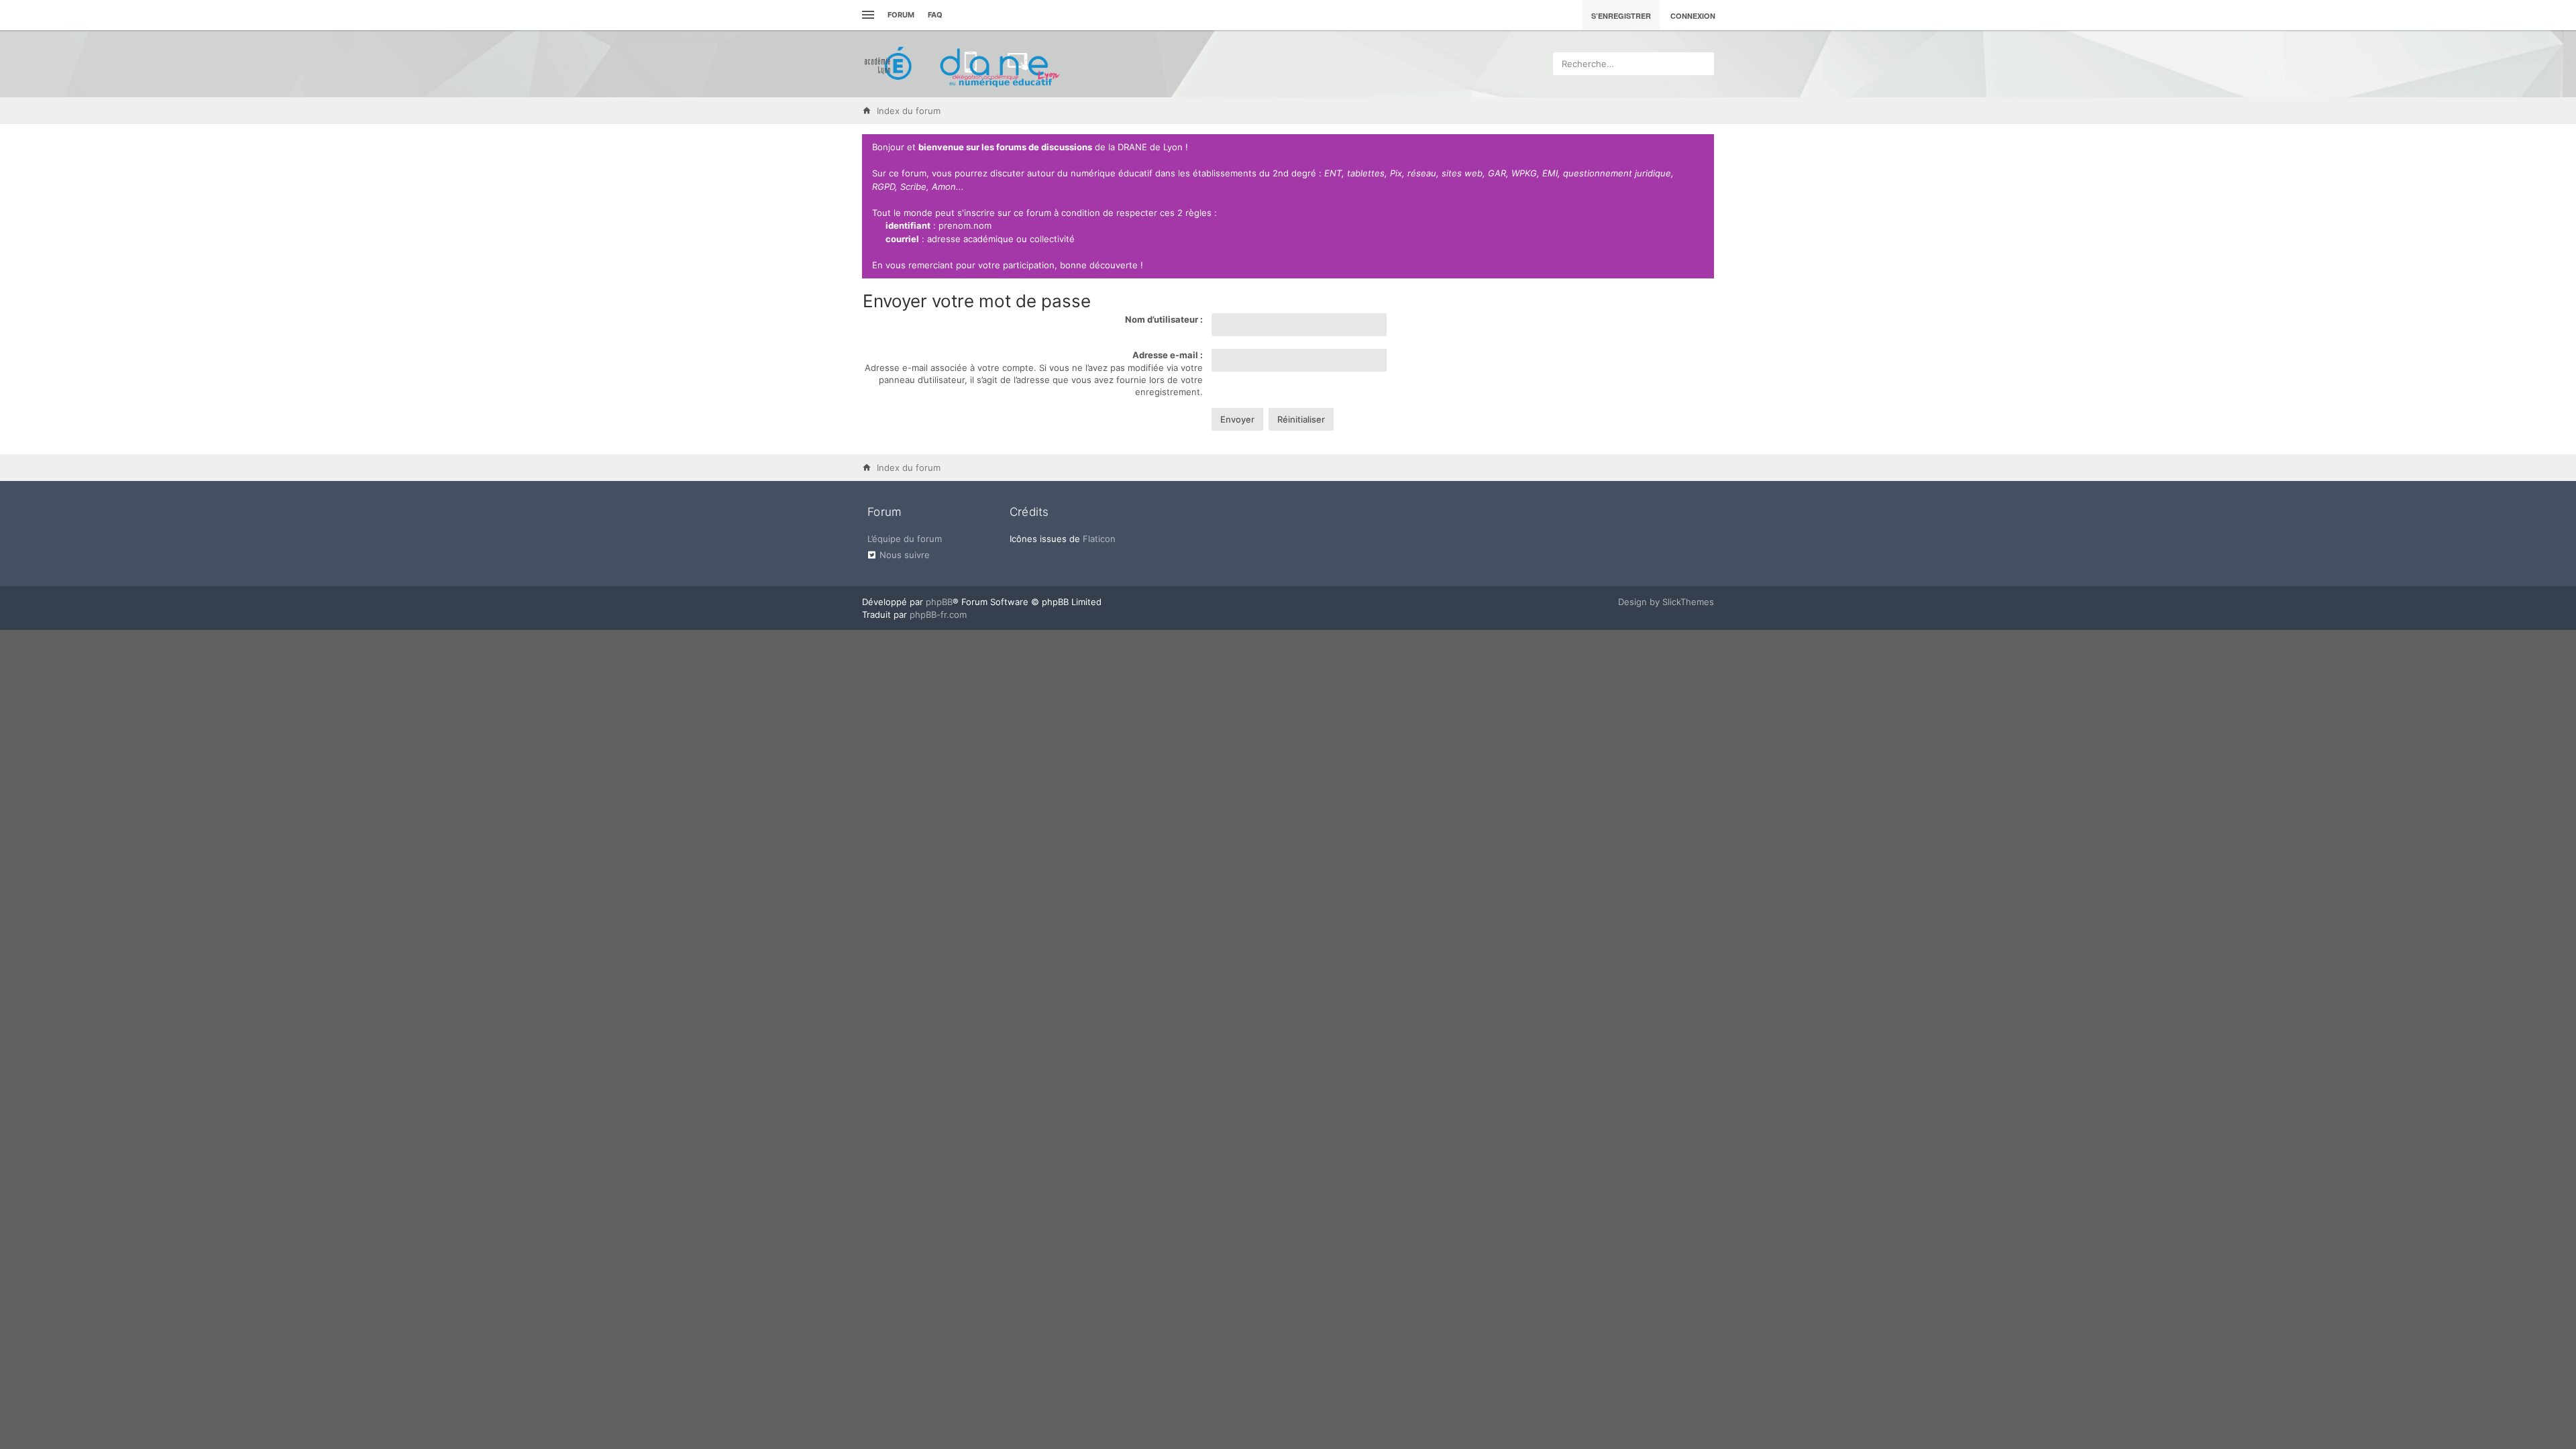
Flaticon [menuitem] (1099, 539)
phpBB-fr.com (938, 614)
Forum (901, 15)
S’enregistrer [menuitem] (1621, 16)
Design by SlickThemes (1666, 602)
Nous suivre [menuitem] (905, 555)
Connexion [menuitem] (1693, 16)
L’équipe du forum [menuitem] (905, 539)
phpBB (939, 602)
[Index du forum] (963, 64)
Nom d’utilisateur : (1164, 319)
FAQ (935, 15)
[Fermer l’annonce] (1701, 148)
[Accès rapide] (866, 15)
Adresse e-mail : (1168, 355)
